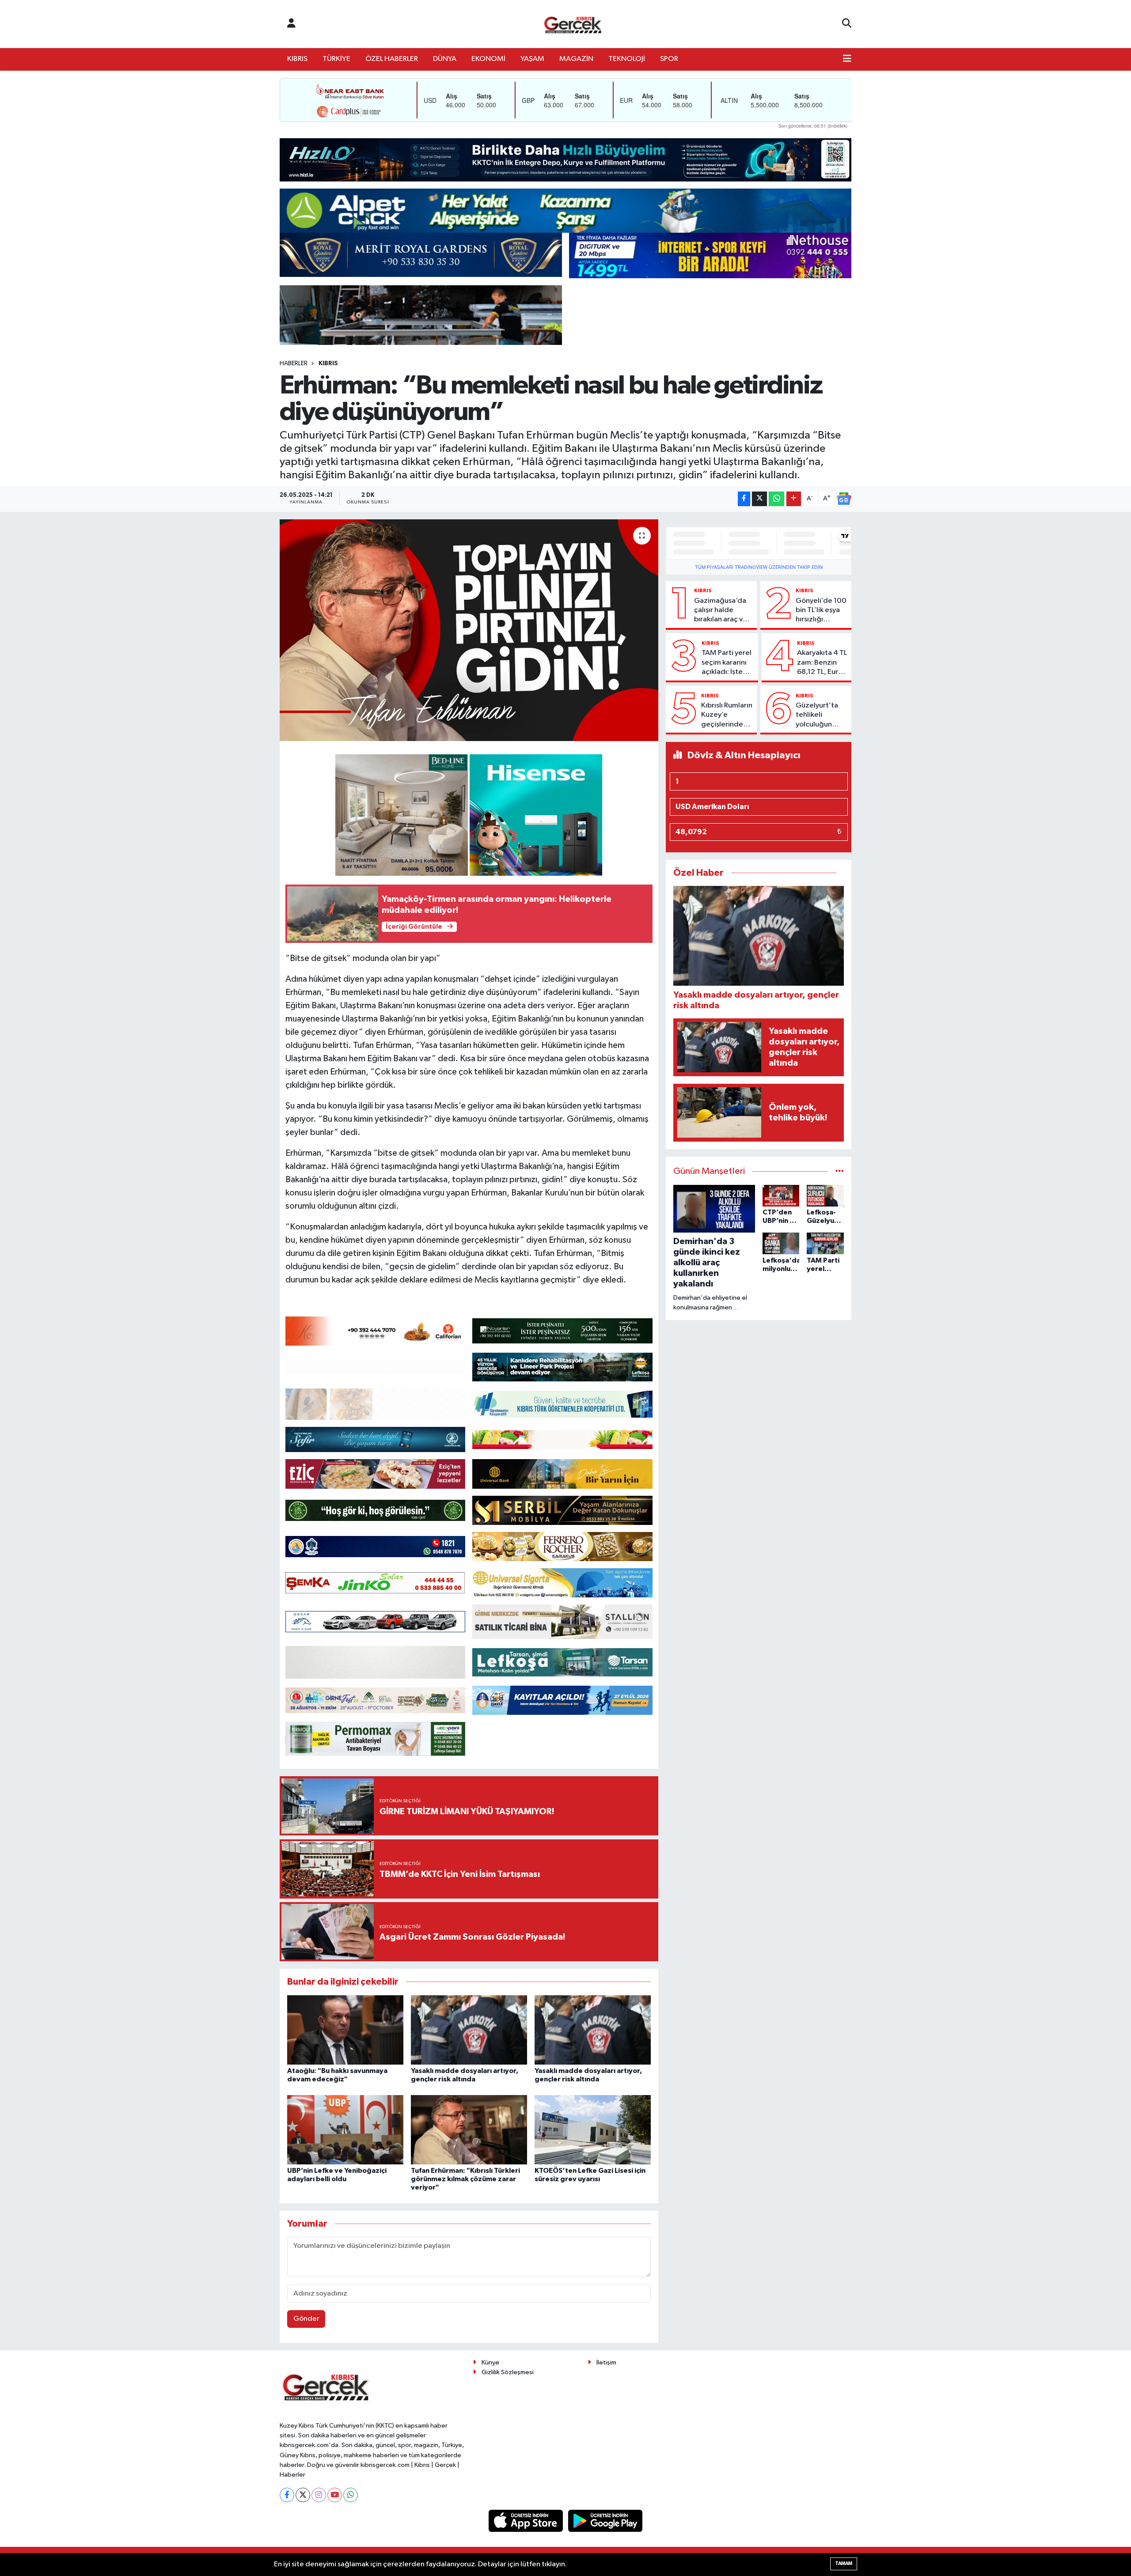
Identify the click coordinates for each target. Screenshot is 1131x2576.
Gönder (306, 2319)
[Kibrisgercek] (573, 24)
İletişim (606, 2362)
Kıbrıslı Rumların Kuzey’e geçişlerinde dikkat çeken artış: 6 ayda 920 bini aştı (727, 715)
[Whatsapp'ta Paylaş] (776, 499)
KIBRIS (297, 59)
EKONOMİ (488, 59)
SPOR (669, 59)
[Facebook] (287, 2495)
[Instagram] (319, 2495)
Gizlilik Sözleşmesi (508, 2372)
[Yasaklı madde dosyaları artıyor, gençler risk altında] (469, 2029)
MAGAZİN (576, 59)
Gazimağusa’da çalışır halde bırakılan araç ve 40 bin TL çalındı (721, 611)
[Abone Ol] (844, 499)
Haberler (294, 363)
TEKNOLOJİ (627, 59)
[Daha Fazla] (794, 499)
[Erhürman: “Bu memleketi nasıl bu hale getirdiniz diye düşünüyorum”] (469, 630)
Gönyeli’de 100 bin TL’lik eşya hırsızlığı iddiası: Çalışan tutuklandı (821, 611)
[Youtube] (335, 2495)
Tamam (844, 2563)
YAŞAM (532, 59)
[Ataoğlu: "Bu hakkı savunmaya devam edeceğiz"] (345, 2029)
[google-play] (605, 2521)
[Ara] (847, 24)
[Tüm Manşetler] (840, 1171)
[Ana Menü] (847, 59)
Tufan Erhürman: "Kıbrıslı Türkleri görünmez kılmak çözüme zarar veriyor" (465, 2179)
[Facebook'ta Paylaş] (744, 499)
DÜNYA (445, 59)
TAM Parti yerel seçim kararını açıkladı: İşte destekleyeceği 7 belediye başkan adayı (728, 663)
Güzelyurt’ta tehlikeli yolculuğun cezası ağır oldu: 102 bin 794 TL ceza (817, 715)
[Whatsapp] (351, 2495)
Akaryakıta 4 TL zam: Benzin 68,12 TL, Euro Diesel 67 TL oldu (822, 663)
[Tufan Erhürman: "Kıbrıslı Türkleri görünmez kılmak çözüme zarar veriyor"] (469, 2129)
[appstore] (527, 2521)
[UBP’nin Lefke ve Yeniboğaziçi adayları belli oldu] (345, 2129)
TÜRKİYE (336, 59)
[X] (303, 2495)
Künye (490, 2362)
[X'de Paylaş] (759, 499)
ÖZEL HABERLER (392, 59)
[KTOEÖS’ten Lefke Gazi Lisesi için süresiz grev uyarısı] (593, 2129)
